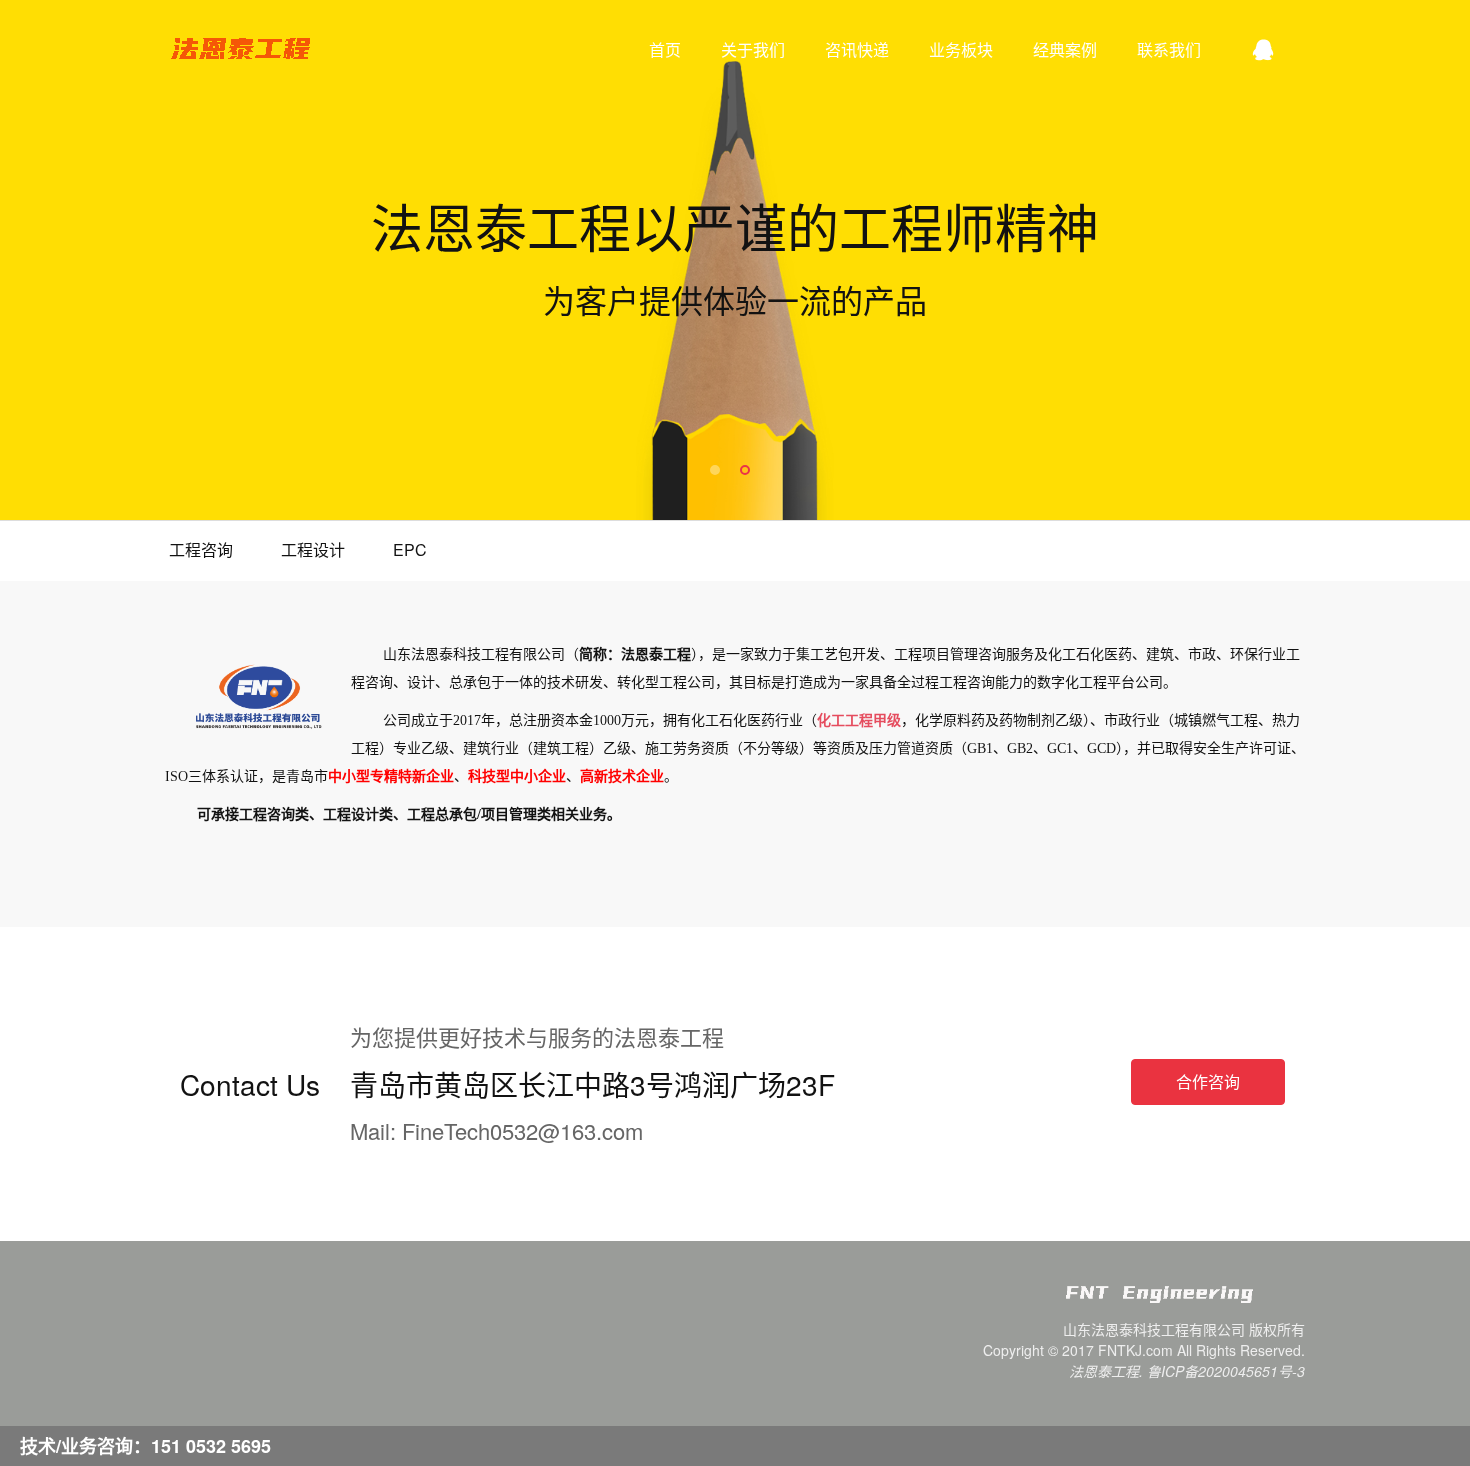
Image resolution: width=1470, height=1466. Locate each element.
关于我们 (753, 49)
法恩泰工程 (240, 50)
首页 (665, 49)
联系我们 (1169, 49)
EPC (410, 549)
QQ (1263, 50)
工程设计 (313, 549)
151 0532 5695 (211, 1446)
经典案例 (1065, 49)
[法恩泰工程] (1185, 1302)
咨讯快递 (857, 49)
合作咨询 (1208, 1081)
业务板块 (961, 49)
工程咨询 (201, 549)
